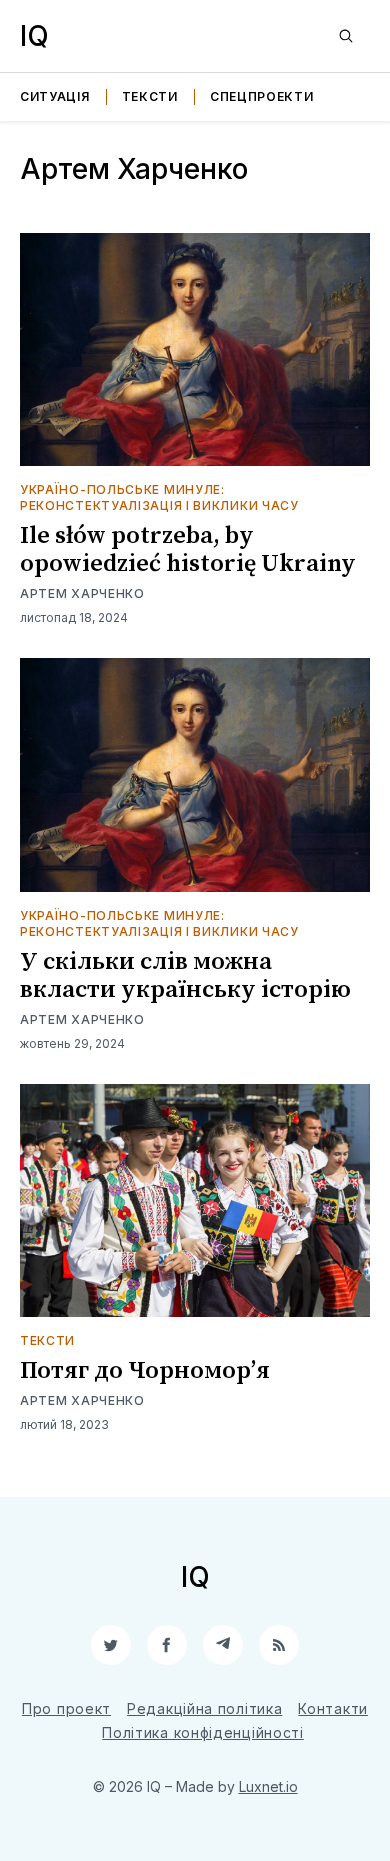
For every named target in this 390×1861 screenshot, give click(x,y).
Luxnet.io (268, 1786)
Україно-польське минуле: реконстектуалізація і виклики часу (159, 497)
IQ (34, 36)
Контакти (333, 1708)
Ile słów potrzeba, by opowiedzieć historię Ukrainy (188, 550)
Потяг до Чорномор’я (145, 1371)
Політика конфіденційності (203, 1732)
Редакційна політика (204, 1708)
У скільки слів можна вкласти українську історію (185, 976)
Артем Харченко (82, 593)
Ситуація (55, 96)
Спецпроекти (262, 96)
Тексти (150, 96)
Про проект (66, 1708)
